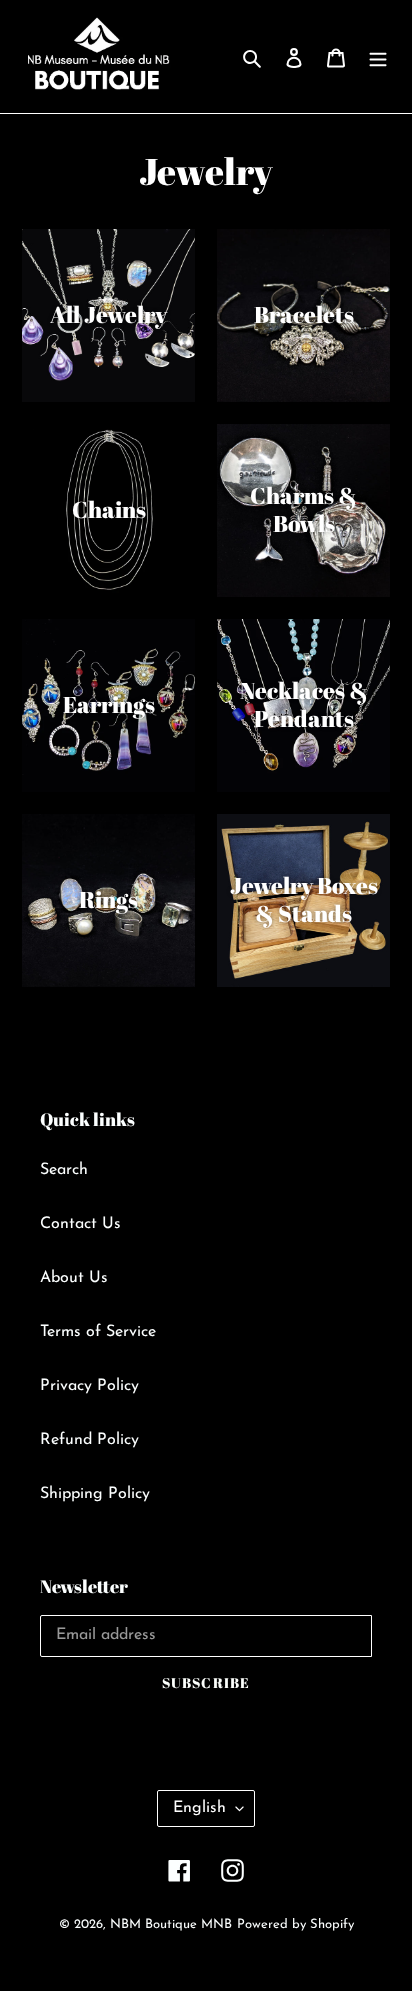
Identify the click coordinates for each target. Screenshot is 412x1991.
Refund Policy (89, 1440)
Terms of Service (98, 1332)
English (199, 1808)
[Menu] (378, 57)
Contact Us (80, 1224)
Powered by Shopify (295, 1924)
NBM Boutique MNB (171, 1924)
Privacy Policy (89, 1386)
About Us (74, 1278)
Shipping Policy (95, 1494)
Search (64, 1170)
